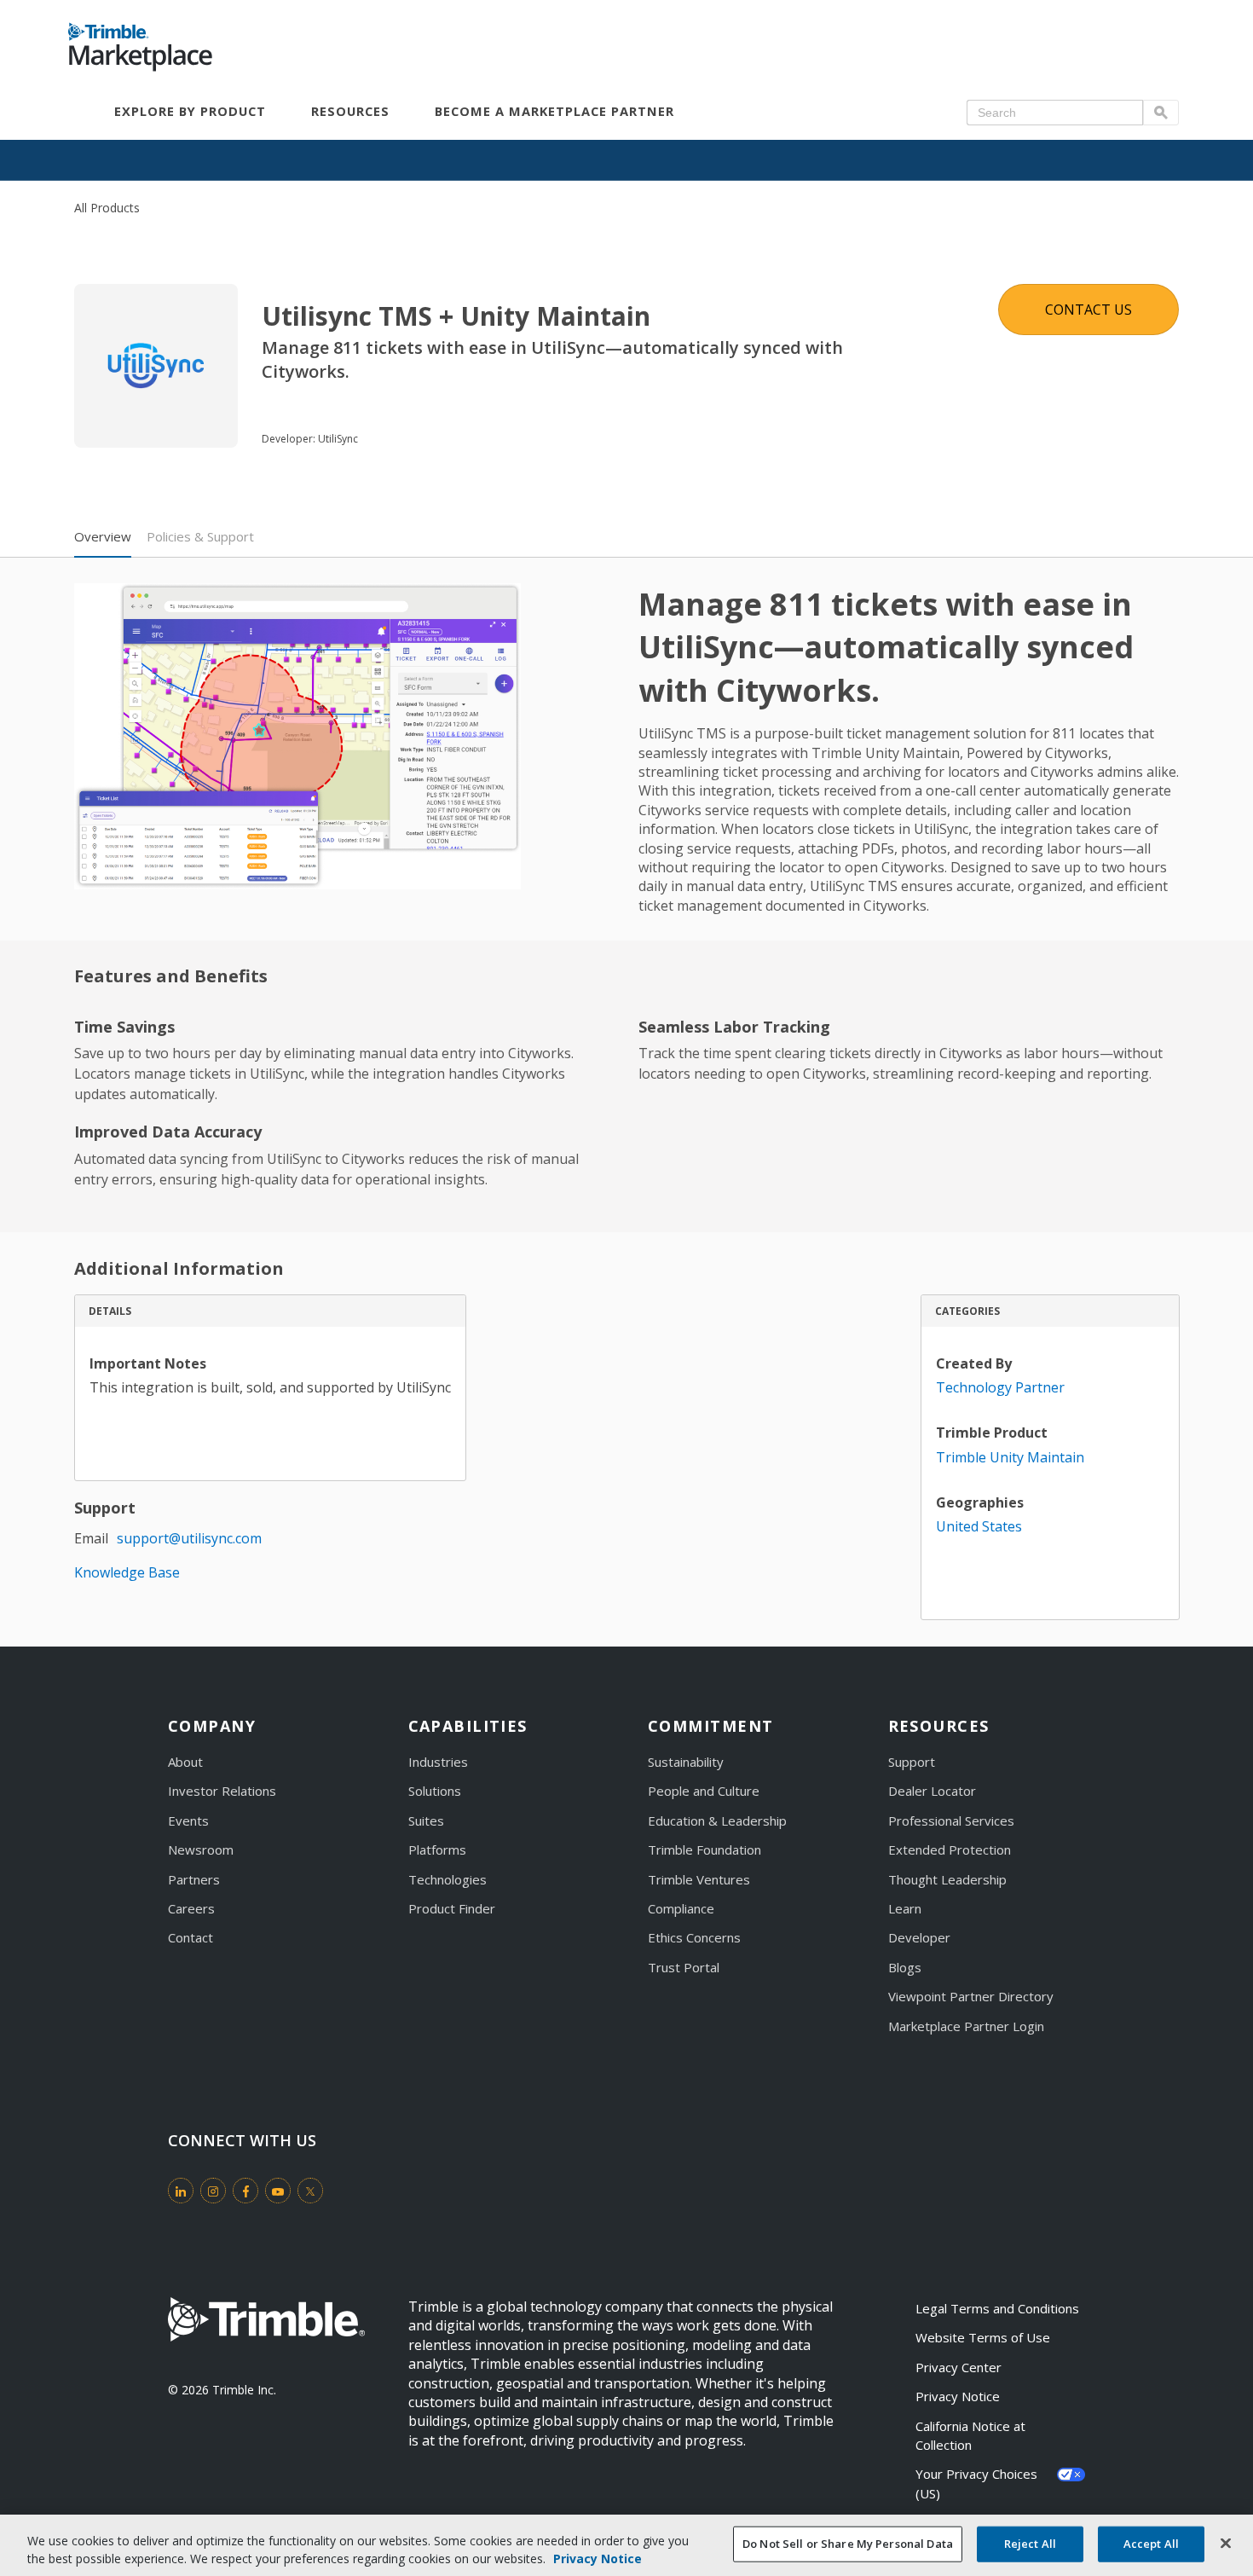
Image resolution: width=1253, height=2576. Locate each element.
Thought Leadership (947, 1879)
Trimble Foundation (704, 1850)
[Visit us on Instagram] (213, 2191)
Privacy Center (959, 2367)
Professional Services (951, 1821)
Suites (426, 1821)
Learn (905, 1908)
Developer (919, 1937)
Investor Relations (222, 1791)
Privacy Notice (958, 2396)
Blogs (905, 1967)
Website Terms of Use (983, 2337)
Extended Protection (950, 1850)
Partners (194, 1879)
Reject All (1030, 2544)
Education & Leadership (717, 1821)
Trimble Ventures (699, 1879)
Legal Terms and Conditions (997, 2308)
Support (912, 1762)
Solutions (435, 1791)
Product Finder (452, 1908)
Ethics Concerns (694, 1937)
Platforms (437, 1850)
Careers (191, 1908)
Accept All (1151, 2544)
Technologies (447, 1879)
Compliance (681, 1908)
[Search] (1161, 113)
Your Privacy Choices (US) (978, 2483)
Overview (103, 536)
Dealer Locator (932, 1791)
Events (188, 1821)
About (185, 1762)
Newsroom (201, 1850)
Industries (438, 1762)
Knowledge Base (127, 1572)
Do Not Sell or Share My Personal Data (848, 2544)
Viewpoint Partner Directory (971, 1996)
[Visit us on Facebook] (246, 2191)
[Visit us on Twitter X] (310, 2191)
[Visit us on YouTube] (278, 2191)
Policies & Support (200, 536)
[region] (626, 2545)
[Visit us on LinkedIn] (181, 2191)
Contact (191, 1937)
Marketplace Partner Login (966, 2026)
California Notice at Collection (972, 2435)
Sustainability (686, 1762)
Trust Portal (684, 1967)
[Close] (1226, 2544)
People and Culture (704, 1791)
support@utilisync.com (189, 1538)
